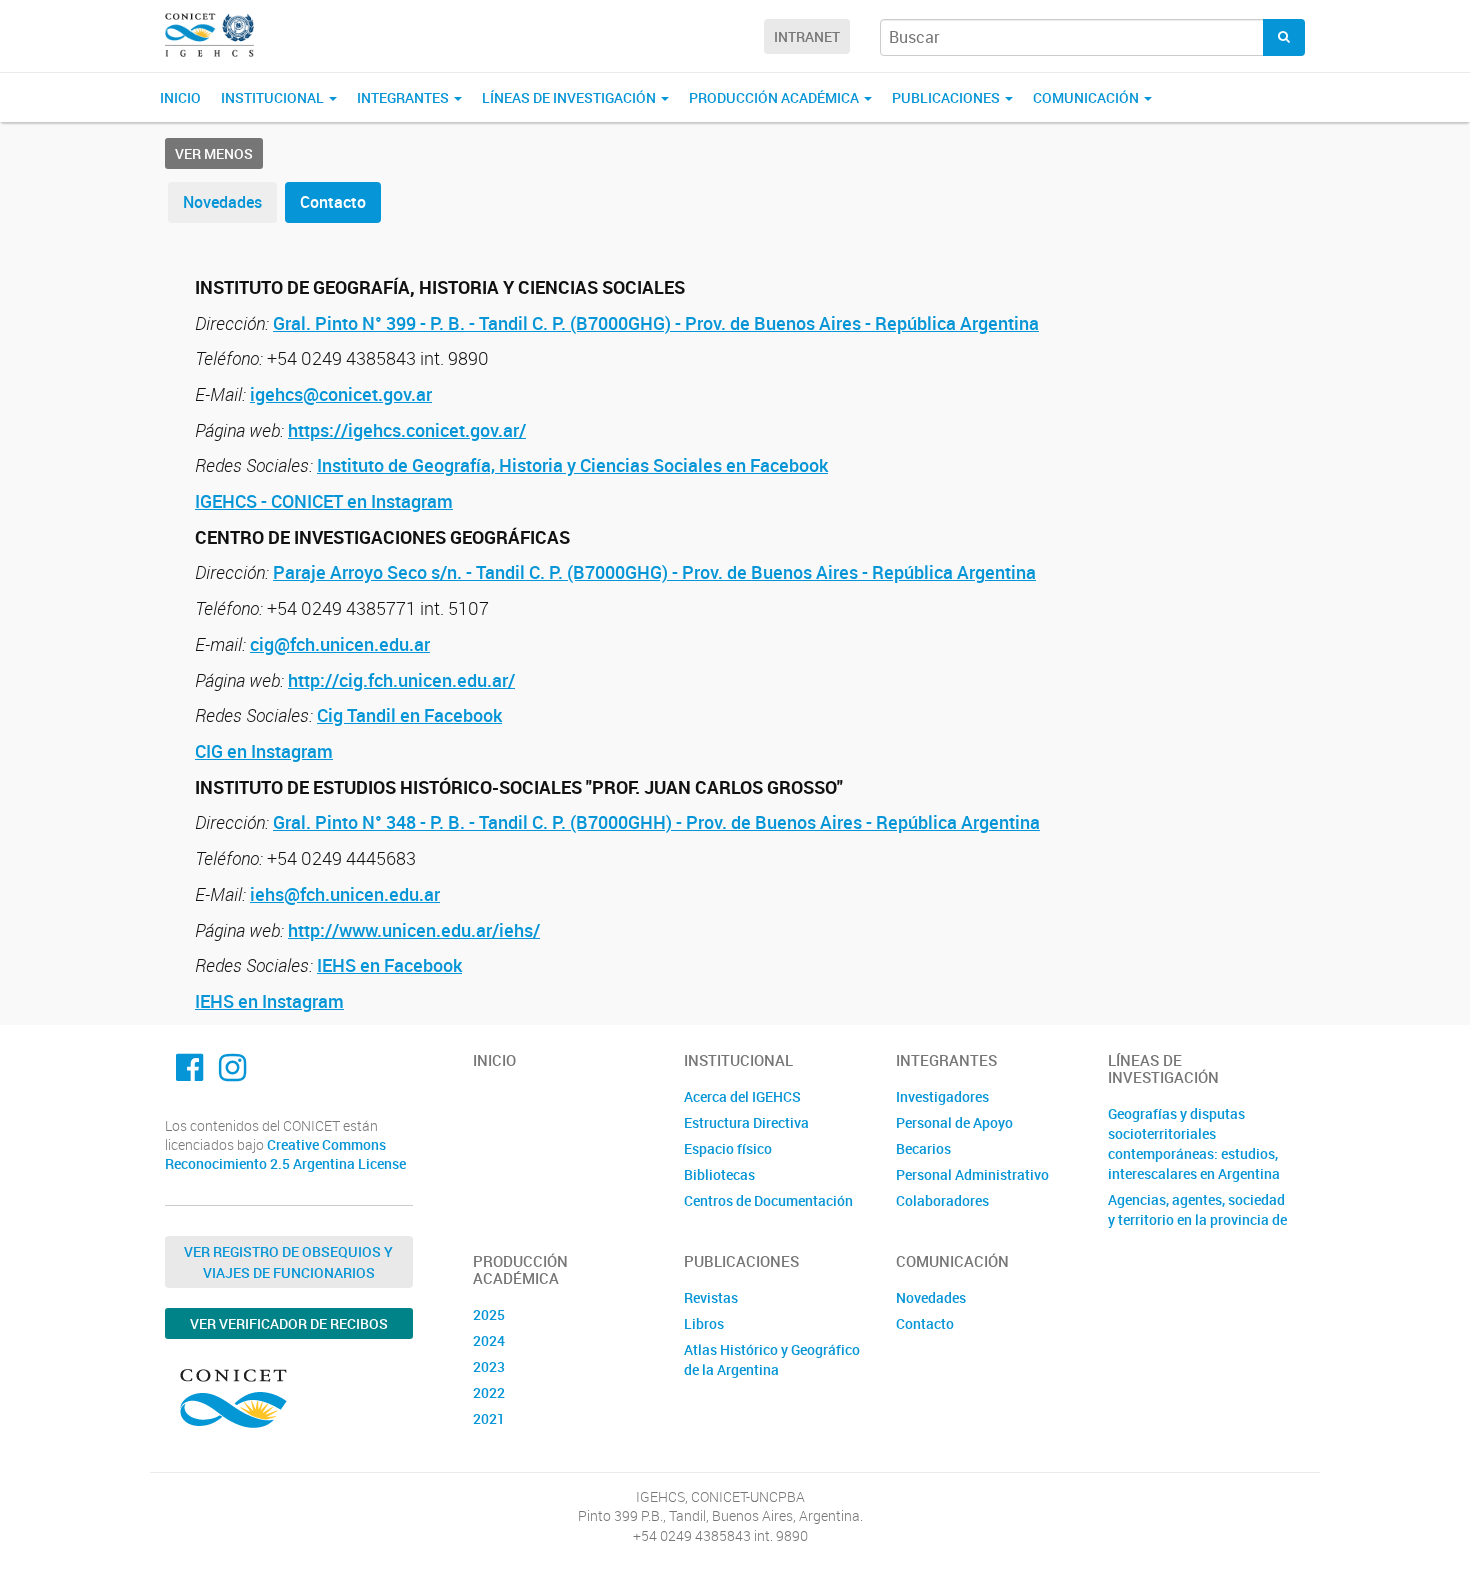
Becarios (923, 1148)
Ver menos (214, 153)
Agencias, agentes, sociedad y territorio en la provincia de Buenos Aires (1197, 1219)
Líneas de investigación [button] (570, 97)
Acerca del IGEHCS (742, 1096)
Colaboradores (942, 1200)
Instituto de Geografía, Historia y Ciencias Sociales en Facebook (572, 465)
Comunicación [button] (1087, 97)
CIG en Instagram (264, 751)
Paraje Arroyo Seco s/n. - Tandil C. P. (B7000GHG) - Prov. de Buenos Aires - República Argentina (654, 572)
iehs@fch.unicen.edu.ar (345, 894)
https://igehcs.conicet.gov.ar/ (407, 430)
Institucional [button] (274, 97)
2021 (489, 1418)
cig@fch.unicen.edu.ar (340, 644)
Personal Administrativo (972, 1174)
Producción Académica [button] (775, 97)
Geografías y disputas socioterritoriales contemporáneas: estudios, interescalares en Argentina (1194, 1143)
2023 (489, 1366)
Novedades (222, 202)
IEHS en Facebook (389, 965)
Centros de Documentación (768, 1200)
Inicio (180, 97)
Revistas (711, 1297)
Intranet (807, 36)
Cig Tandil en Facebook (409, 715)
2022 (489, 1392)
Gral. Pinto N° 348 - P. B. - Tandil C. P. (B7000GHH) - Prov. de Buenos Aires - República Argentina (656, 822)
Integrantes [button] (404, 97)
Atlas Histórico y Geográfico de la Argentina (772, 1359)
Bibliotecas (719, 1174)
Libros (704, 1323)
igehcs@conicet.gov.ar (341, 394)
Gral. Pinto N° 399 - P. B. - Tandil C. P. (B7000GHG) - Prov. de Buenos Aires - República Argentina (656, 323)
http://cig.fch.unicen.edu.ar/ (401, 680)
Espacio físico (728, 1148)
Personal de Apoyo (954, 1122)
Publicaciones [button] (947, 97)
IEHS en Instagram (269, 1001)
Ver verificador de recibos (289, 1323)
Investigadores (942, 1096)
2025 (489, 1314)
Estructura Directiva (746, 1122)
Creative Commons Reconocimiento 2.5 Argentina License (285, 1154)
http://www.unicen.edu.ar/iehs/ (414, 930)
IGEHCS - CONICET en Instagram (324, 501)
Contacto (333, 202)
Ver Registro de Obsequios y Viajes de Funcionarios (288, 1262)
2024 (489, 1340)
